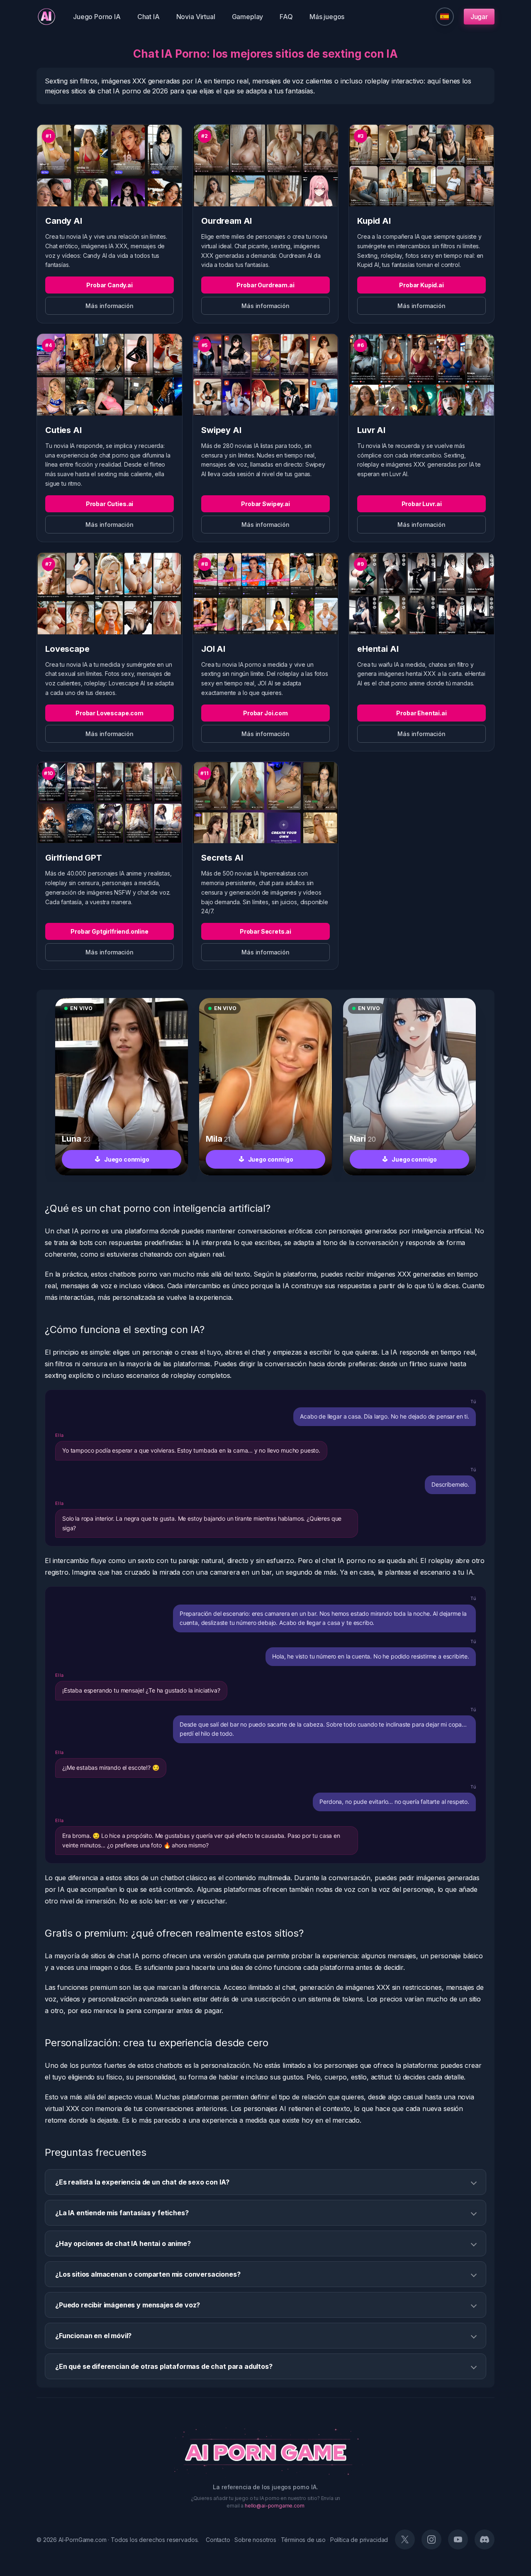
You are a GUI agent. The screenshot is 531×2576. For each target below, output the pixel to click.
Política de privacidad (359, 2540)
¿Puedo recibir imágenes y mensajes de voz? (128, 2305)
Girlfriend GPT (74, 858)
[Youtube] (458, 2539)
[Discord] (485, 2539)
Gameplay (248, 17)
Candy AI (64, 221)
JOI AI (213, 649)
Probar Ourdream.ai (265, 285)
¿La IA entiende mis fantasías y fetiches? (122, 2213)
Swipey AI (221, 430)
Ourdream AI (227, 221)
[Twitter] (405, 2539)
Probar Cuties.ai (110, 504)
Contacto (218, 2540)
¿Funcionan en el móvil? (93, 2336)
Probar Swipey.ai (265, 504)
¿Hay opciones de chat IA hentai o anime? (123, 2243)
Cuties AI (63, 430)
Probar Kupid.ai (421, 285)
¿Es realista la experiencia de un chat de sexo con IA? (142, 2182)
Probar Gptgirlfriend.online (110, 931)
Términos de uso (303, 2540)
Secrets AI (222, 858)
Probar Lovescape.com (110, 713)
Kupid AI (374, 221)
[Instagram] (431, 2539)
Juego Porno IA (97, 17)
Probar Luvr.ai (422, 504)
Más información (110, 306)
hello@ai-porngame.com (275, 2506)
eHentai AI (378, 649)
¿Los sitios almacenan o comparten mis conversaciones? (148, 2274)
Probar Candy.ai (110, 285)
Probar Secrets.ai (265, 931)
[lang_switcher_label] (445, 17)
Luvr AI (371, 430)
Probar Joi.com (265, 713)
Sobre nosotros (255, 2540)
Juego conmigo (127, 1159)
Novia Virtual (196, 17)
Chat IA (149, 17)
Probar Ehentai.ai (421, 713)
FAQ (286, 17)
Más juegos (327, 17)
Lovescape (67, 649)
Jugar (479, 17)
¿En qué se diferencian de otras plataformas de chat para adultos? (164, 2366)
